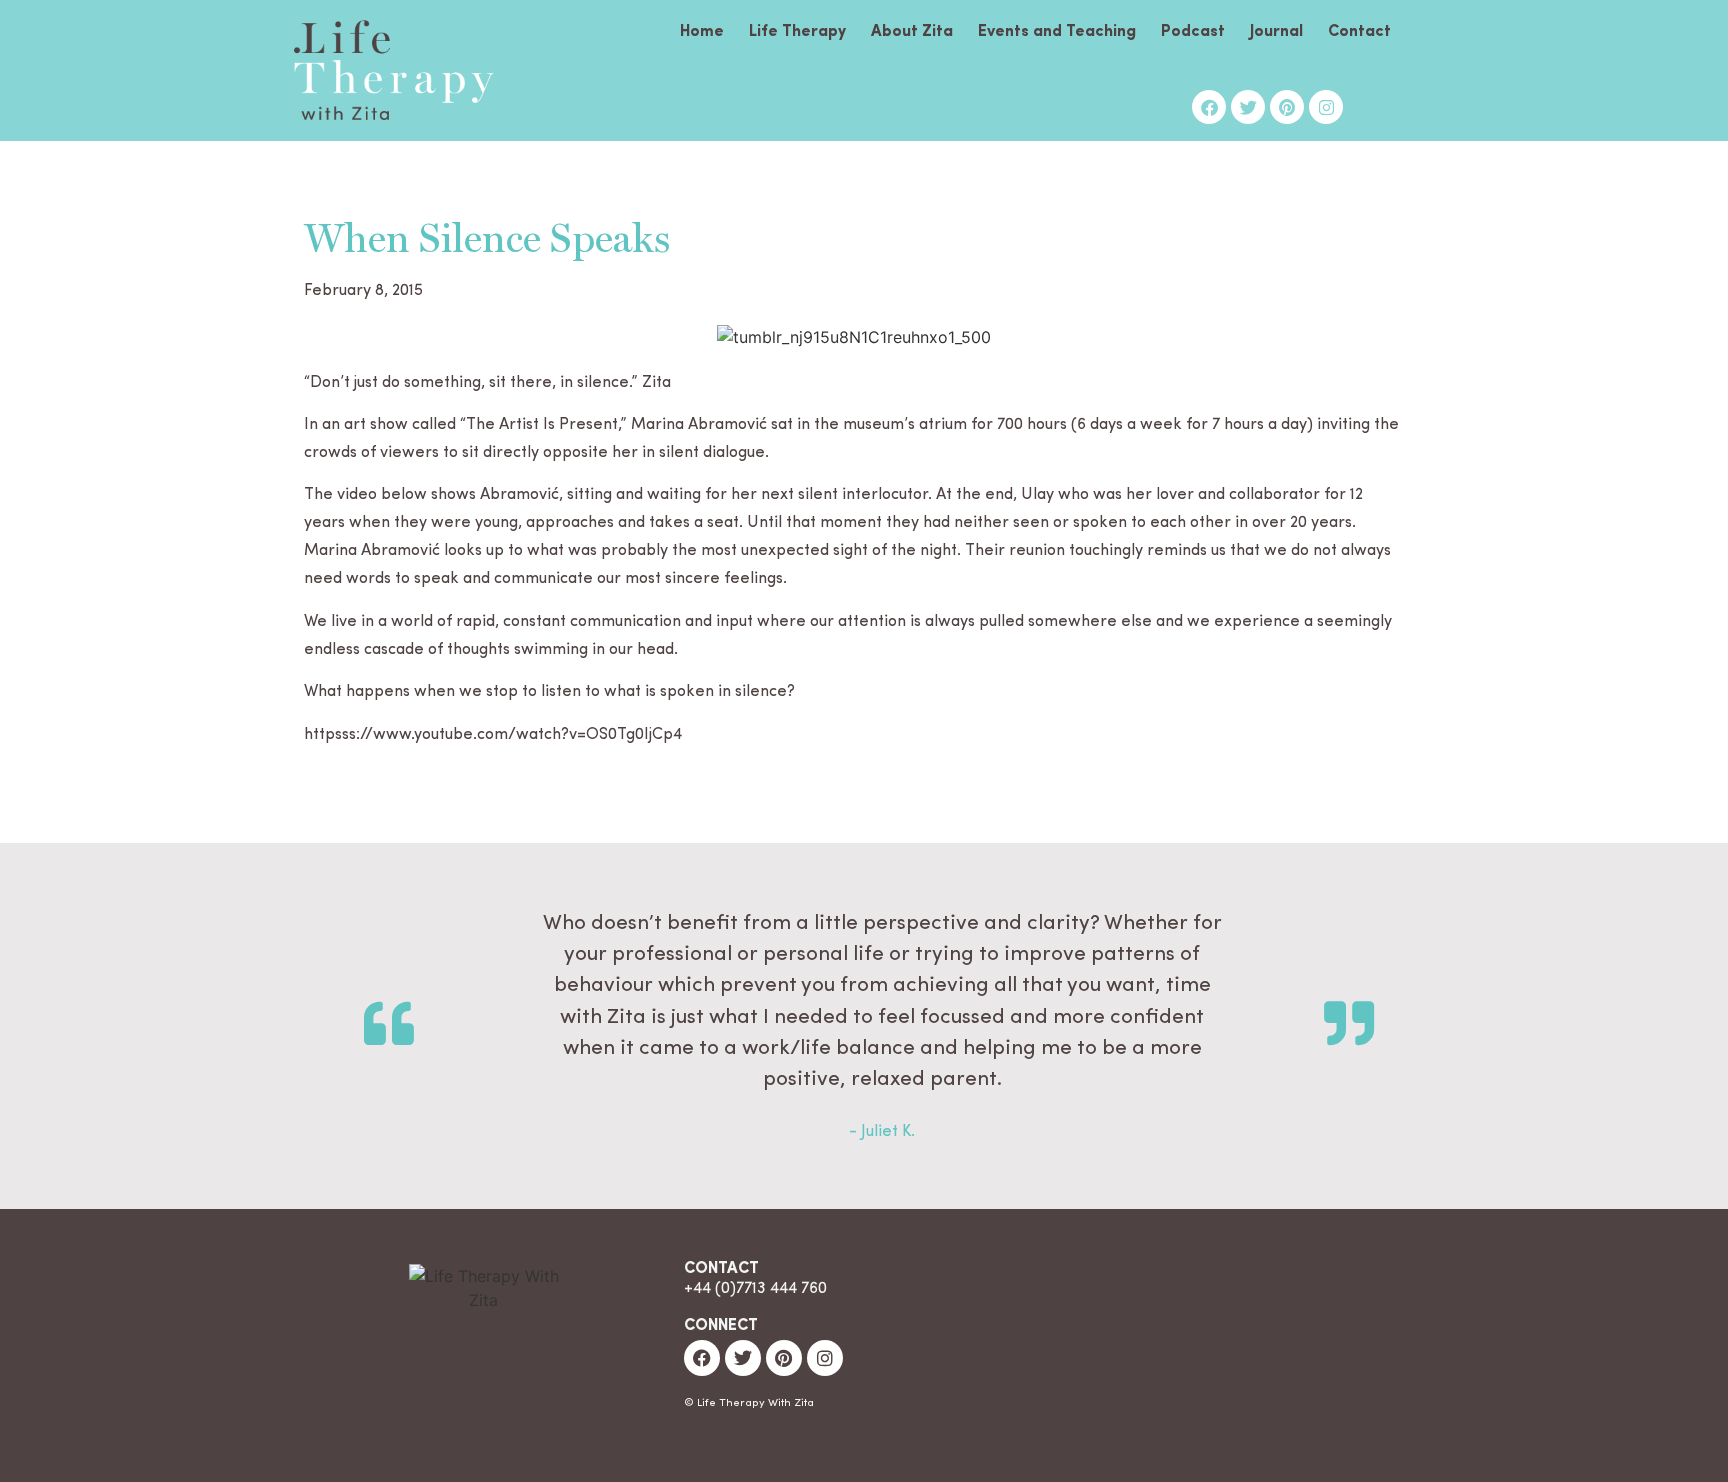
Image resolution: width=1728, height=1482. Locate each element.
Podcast (1193, 32)
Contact (1359, 32)
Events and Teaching (1057, 32)
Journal (1276, 32)
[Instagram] (1326, 107)
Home (702, 32)
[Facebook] (1209, 107)
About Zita (912, 32)
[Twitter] (1248, 107)
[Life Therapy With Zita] (394, 73)
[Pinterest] (1287, 107)
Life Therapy (797, 32)
